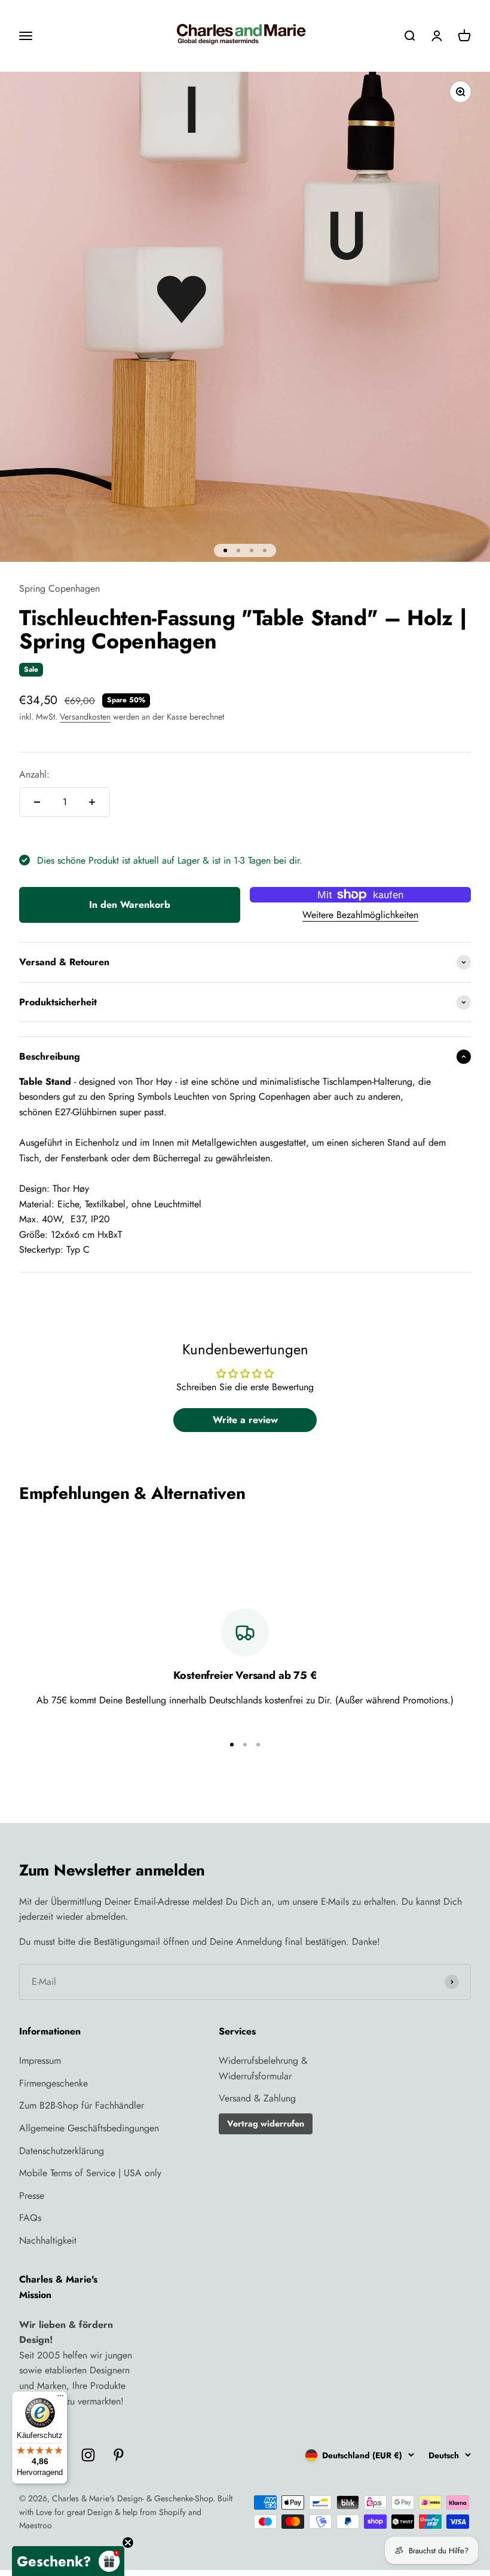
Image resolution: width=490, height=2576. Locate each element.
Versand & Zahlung (257, 2098)
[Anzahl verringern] (37, 802)
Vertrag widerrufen (266, 2124)
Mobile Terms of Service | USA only (90, 2173)
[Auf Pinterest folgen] (119, 2455)
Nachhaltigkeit (48, 2240)
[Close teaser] (128, 2543)
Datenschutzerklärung (62, 2151)
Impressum (40, 2061)
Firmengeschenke (53, 2083)
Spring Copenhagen (59, 588)
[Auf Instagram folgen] (88, 2455)
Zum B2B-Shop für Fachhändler (82, 2105)
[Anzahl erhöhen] (92, 802)
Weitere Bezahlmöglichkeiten (360, 915)
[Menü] (60, 2398)
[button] (68, 2561)
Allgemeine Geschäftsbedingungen (89, 2128)
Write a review (245, 1420)
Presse (32, 2196)
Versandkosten (85, 717)
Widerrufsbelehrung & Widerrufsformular (263, 2068)
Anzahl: (34, 774)
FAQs (30, 2218)
